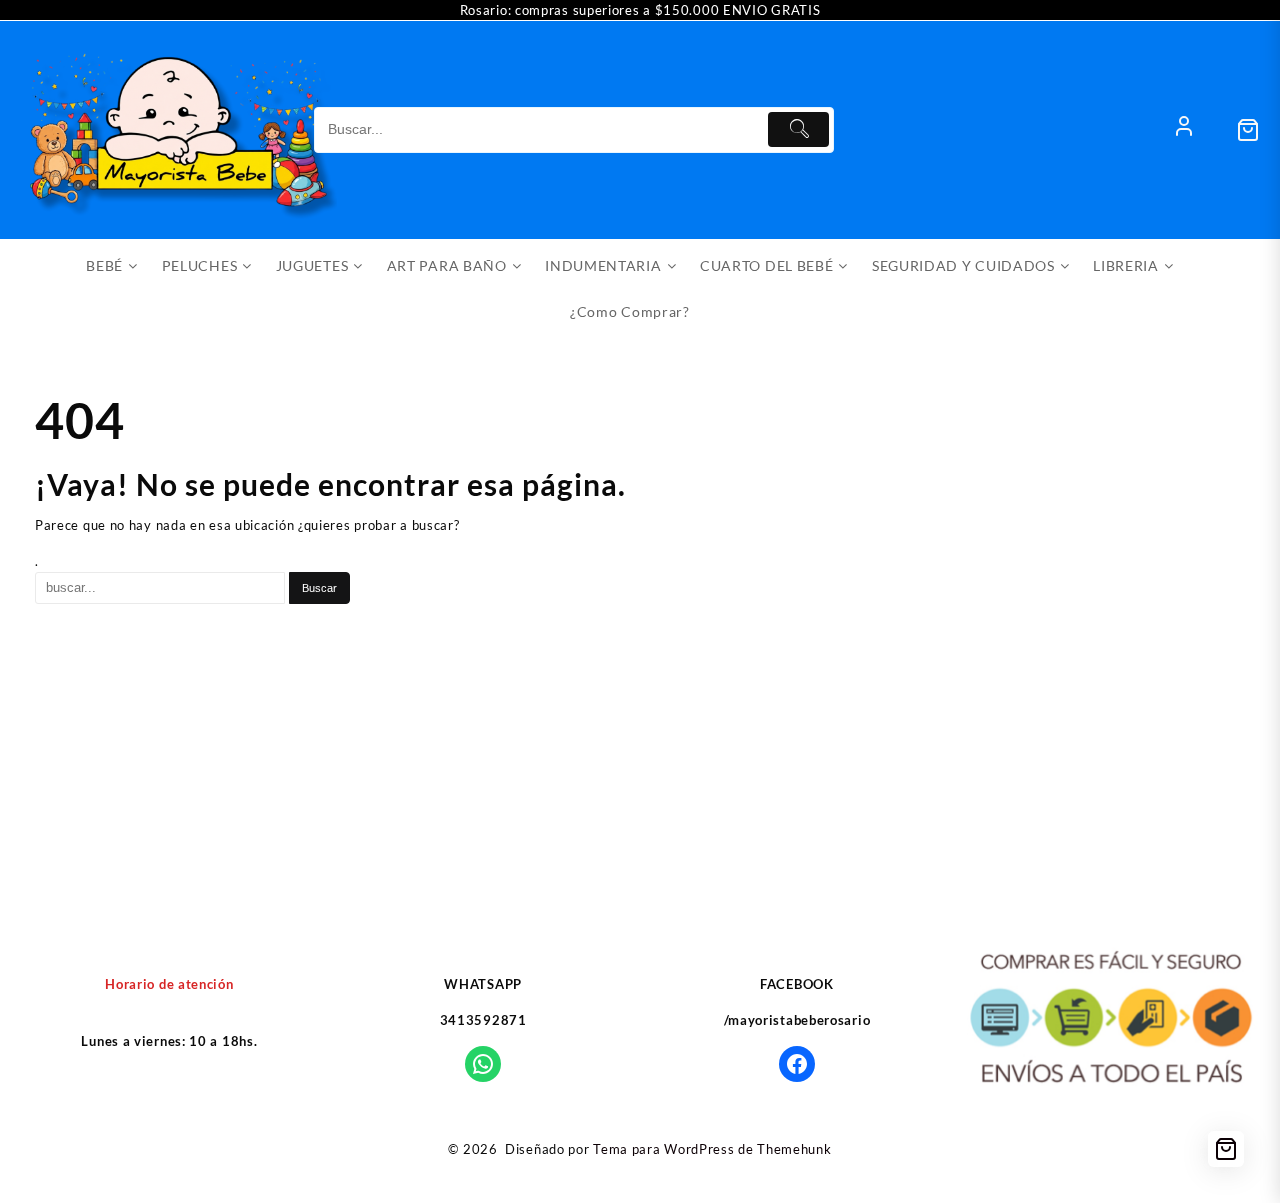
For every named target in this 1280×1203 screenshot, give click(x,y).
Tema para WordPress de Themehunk (712, 1149)
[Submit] (798, 129)
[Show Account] (1184, 130)
